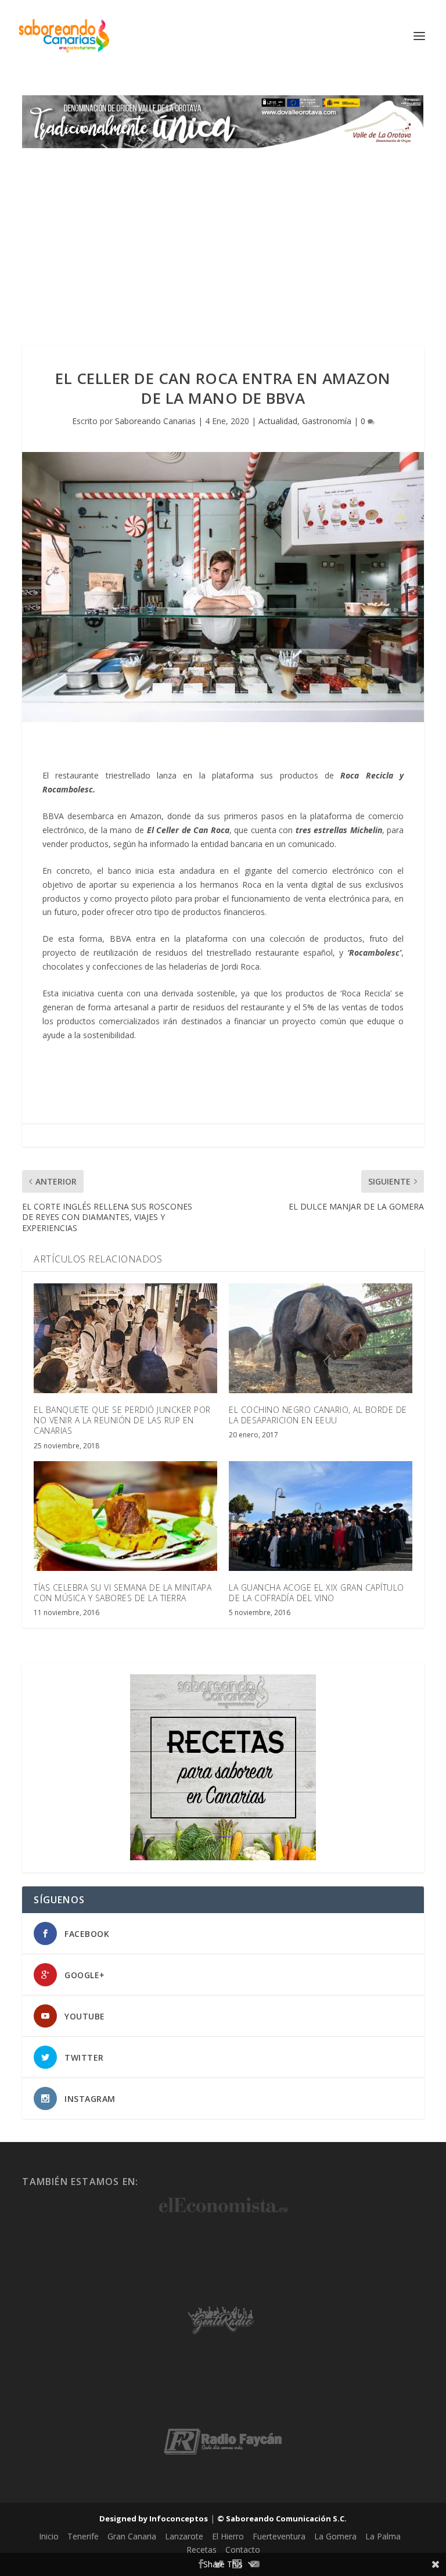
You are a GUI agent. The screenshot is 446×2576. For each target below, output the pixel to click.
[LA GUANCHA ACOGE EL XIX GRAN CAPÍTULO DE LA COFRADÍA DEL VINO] (321, 1516)
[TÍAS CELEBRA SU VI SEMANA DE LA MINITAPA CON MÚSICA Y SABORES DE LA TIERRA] (125, 1516)
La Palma (383, 2536)
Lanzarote (184, 2536)
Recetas (202, 2550)
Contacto (243, 2550)
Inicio (49, 2536)
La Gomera (335, 2536)
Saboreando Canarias (155, 421)
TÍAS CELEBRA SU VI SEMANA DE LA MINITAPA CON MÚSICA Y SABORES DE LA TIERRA (123, 1593)
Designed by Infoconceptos (154, 2518)
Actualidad (278, 421)
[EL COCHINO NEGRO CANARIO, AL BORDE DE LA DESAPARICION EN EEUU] (321, 1338)
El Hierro (228, 2536)
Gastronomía (327, 421)
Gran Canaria (132, 2536)
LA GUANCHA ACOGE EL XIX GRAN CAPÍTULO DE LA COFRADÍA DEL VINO (316, 1593)
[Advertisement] (223, 235)
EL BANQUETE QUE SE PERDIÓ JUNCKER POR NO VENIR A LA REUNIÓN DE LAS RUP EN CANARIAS (122, 1420)
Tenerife (83, 2536)
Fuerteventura (279, 2536)
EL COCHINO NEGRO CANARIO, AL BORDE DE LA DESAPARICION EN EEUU (318, 1415)
